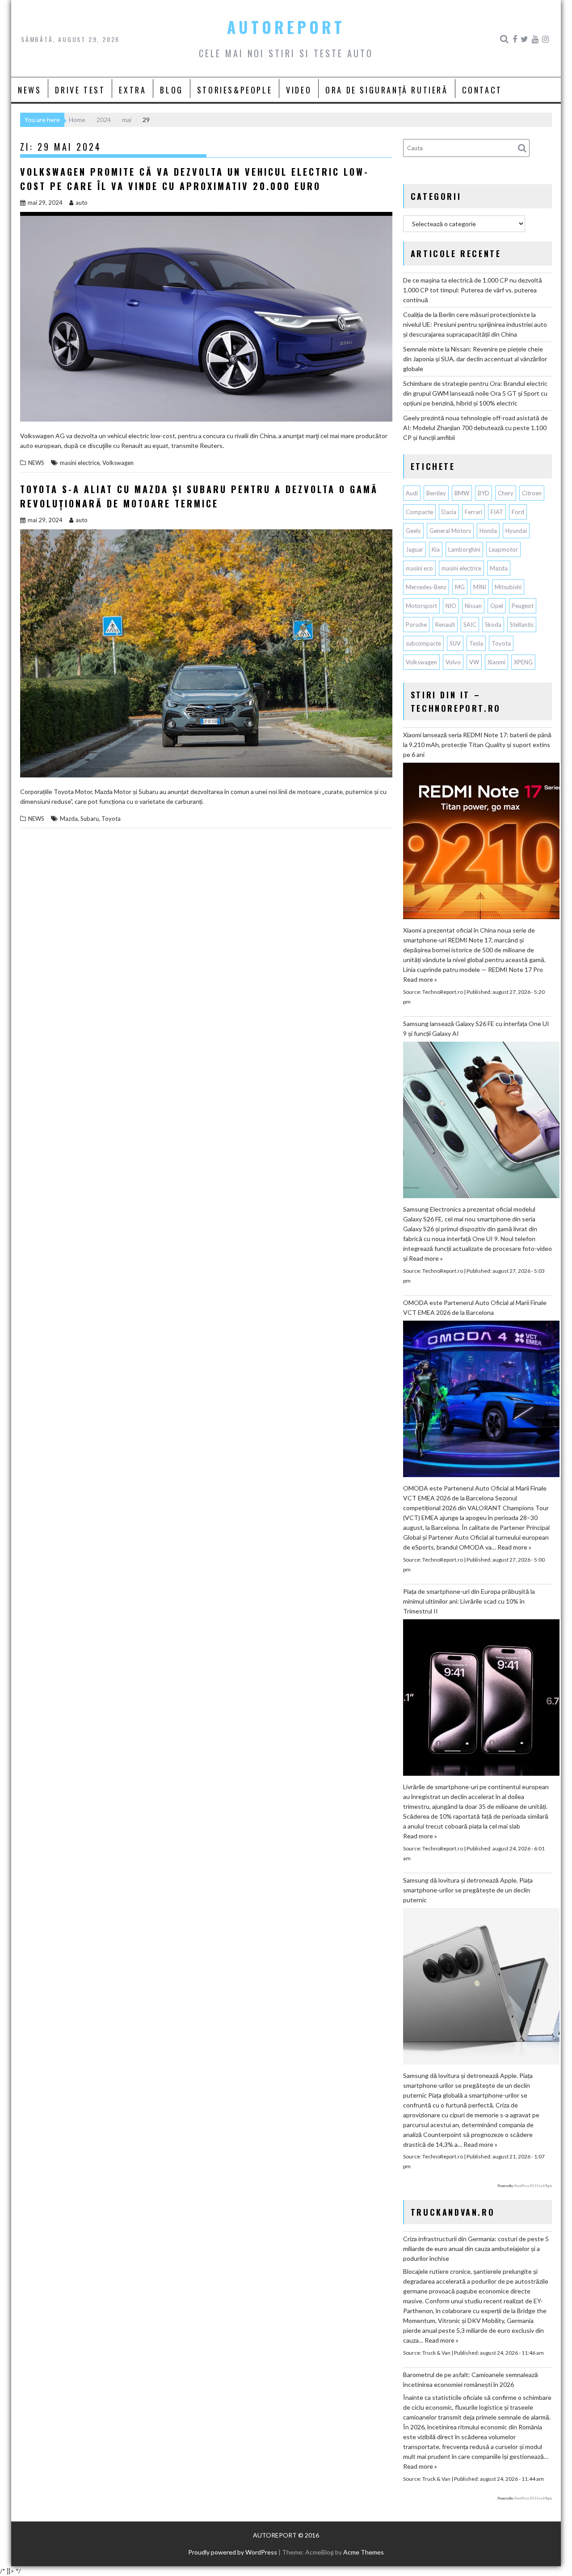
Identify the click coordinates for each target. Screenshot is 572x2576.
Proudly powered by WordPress (233, 2552)
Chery (506, 493)
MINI (480, 587)
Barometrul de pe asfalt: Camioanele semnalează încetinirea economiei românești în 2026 (471, 2380)
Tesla (476, 643)
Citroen (532, 493)
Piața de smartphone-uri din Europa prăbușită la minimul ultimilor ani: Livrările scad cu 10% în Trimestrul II (469, 1601)
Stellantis (522, 625)
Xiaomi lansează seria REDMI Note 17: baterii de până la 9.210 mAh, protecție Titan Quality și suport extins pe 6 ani (477, 745)
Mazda (69, 819)
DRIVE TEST (80, 90)
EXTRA (132, 90)
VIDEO (299, 90)
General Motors (450, 531)
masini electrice (80, 463)
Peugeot (523, 606)
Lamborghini (464, 549)
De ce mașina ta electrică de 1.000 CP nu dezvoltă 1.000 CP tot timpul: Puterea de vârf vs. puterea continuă (473, 290)
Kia (436, 549)
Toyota (111, 819)
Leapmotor (503, 549)
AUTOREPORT (286, 27)
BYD (484, 493)
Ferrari (473, 512)
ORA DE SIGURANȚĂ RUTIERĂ (387, 90)
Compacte (419, 512)
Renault (445, 625)
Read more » (420, 979)
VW (474, 662)
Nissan (473, 606)
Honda (488, 531)
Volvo (453, 662)
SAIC (470, 625)
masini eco (419, 568)
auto (82, 203)
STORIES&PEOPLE (235, 90)
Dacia (449, 512)
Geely (413, 531)
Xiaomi (496, 662)
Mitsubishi (508, 587)
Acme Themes (364, 2552)
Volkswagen (118, 463)
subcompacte (423, 643)
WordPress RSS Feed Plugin (533, 2186)
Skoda (493, 625)
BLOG (171, 90)
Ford (518, 512)
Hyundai (516, 531)
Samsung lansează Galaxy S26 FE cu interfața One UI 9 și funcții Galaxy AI (476, 1028)
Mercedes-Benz (426, 587)
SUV (455, 643)
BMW (462, 493)
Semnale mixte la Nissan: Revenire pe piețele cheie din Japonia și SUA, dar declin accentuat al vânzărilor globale (475, 359)
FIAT (497, 512)
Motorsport (421, 606)
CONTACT (482, 90)
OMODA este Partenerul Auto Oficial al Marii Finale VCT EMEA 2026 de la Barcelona (475, 1307)
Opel (497, 606)
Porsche (416, 625)
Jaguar (414, 549)
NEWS (29, 90)
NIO (451, 606)
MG (460, 587)
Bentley (436, 493)
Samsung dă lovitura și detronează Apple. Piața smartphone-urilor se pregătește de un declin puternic (468, 1890)
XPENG (523, 662)
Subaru (90, 819)
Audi (412, 493)
